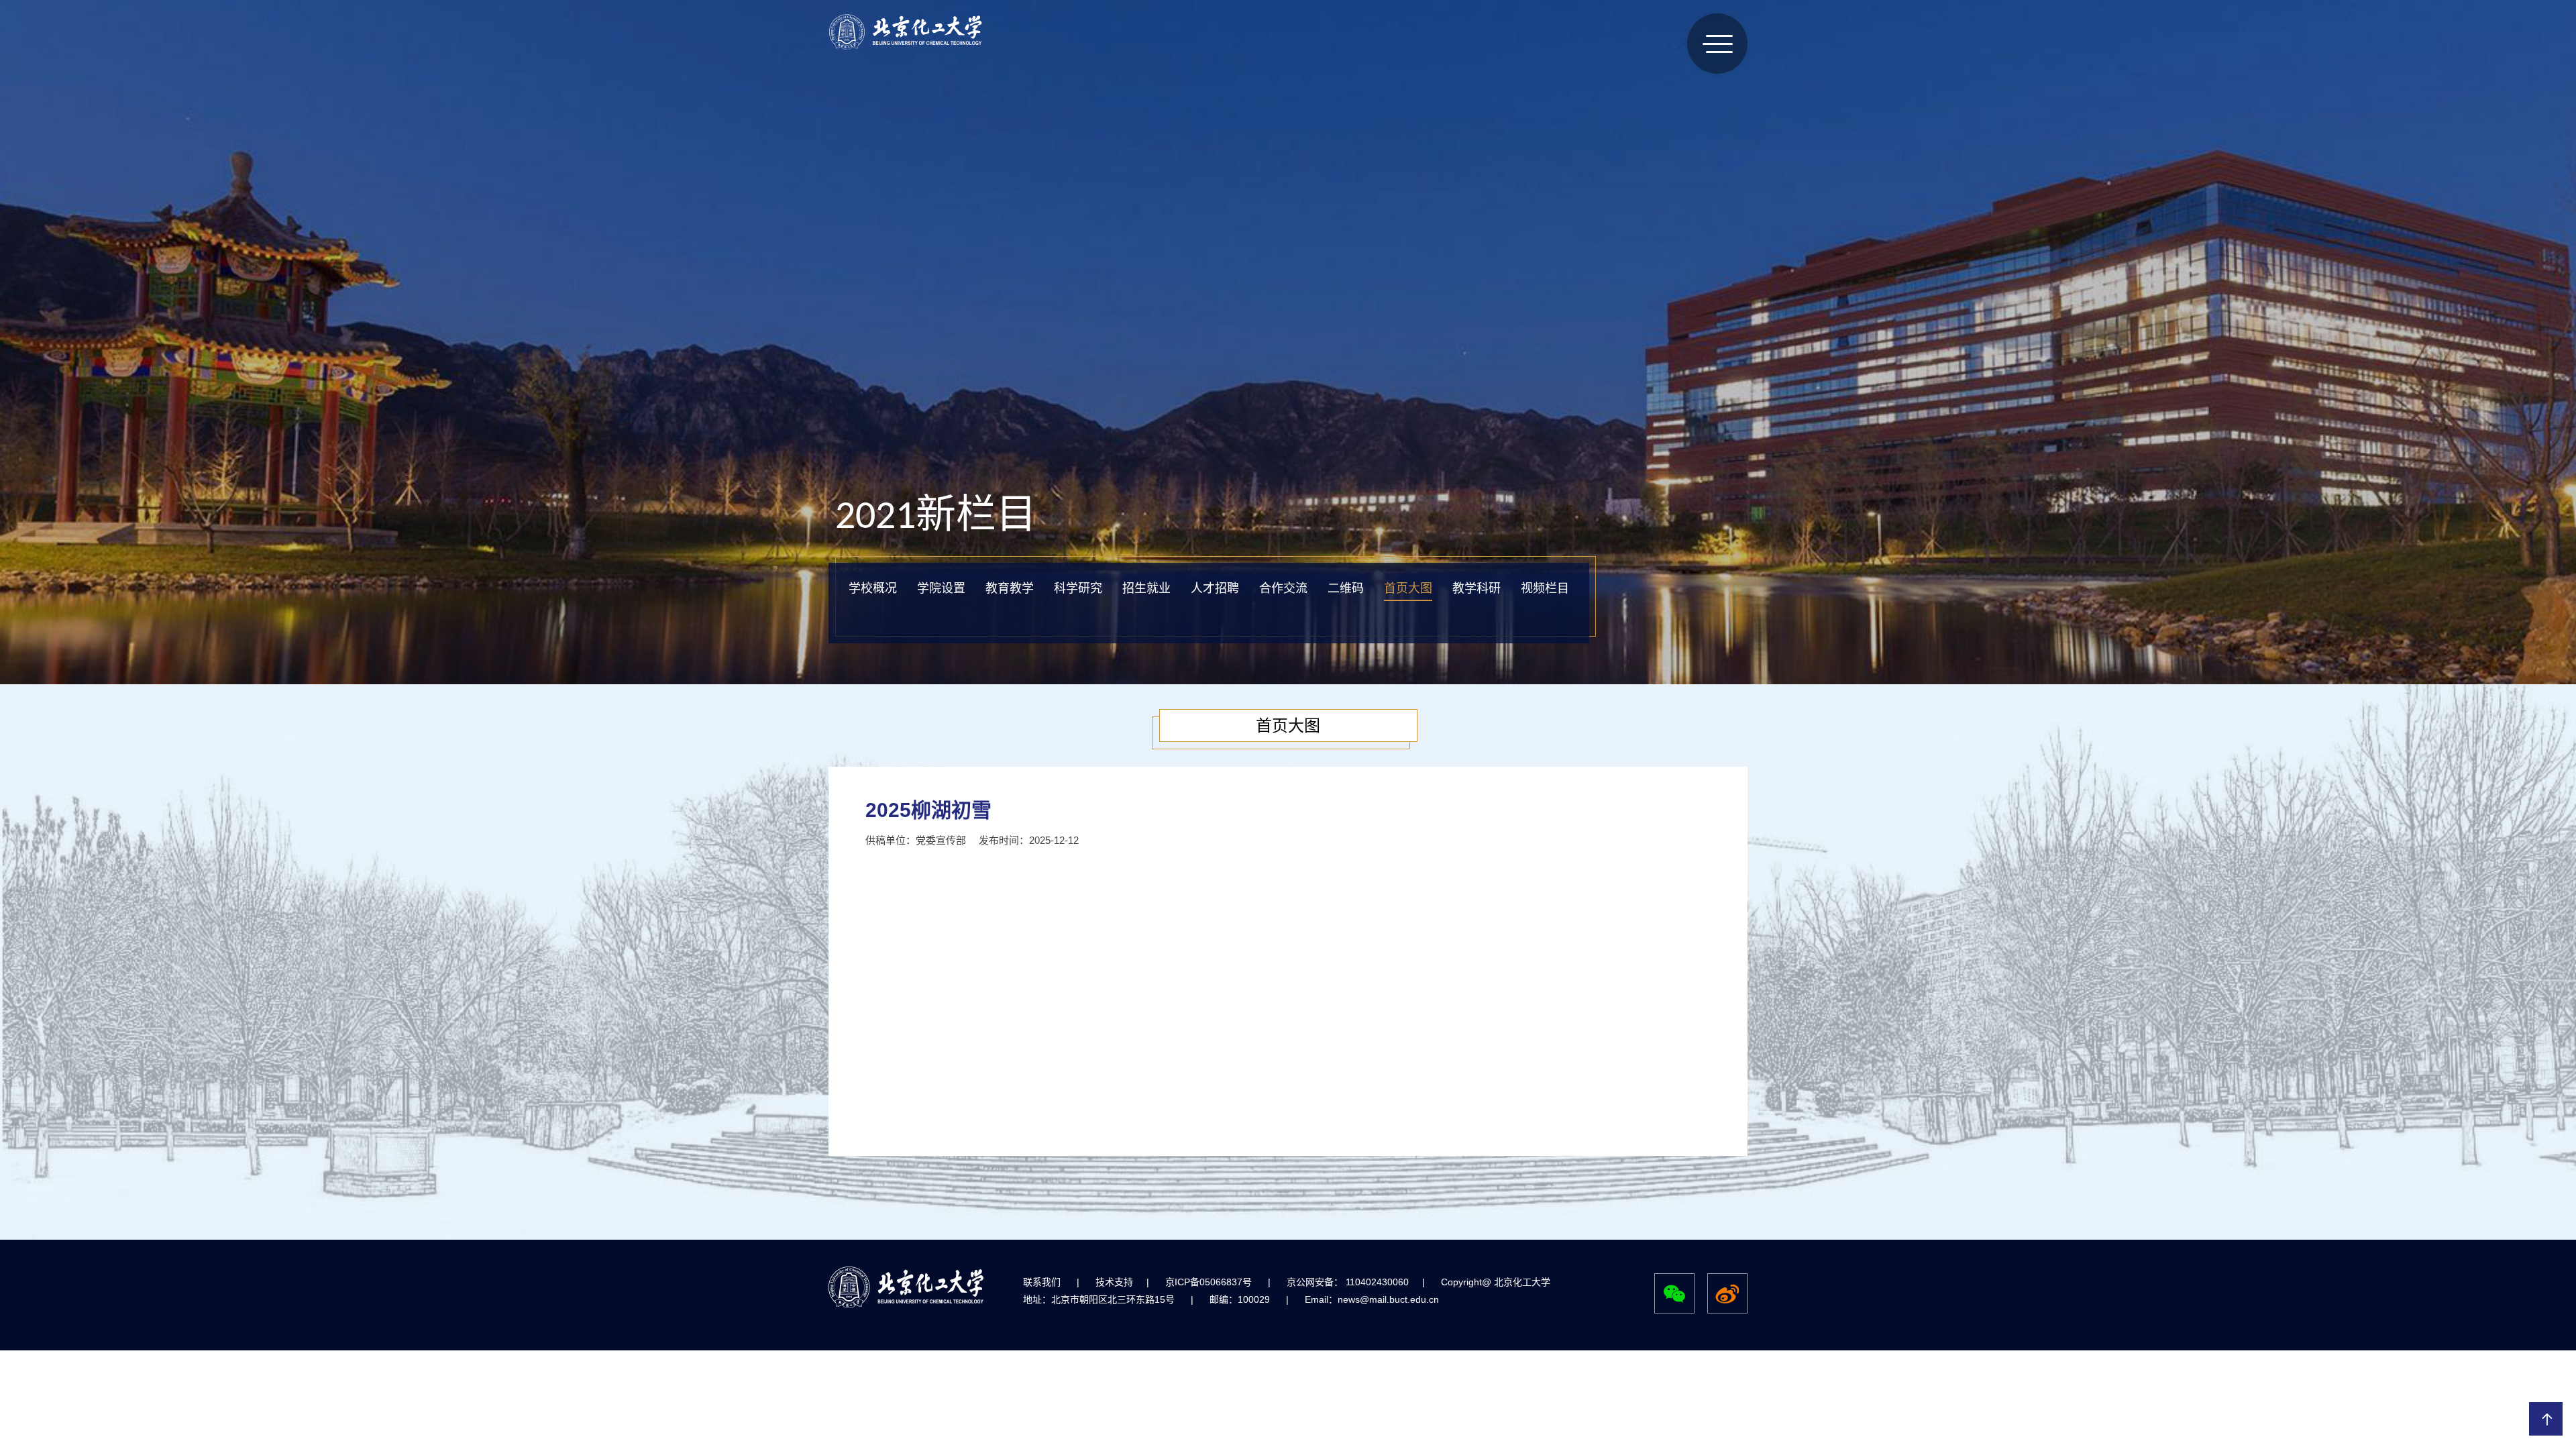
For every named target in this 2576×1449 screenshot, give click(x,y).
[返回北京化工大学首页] (906, 47)
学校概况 (873, 588)
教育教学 (1010, 588)
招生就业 (1146, 588)
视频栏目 (1545, 588)
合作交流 (1283, 588)
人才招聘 (1215, 588)
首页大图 (1408, 588)
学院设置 (941, 588)
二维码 (1346, 588)
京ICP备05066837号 (1209, 1282)
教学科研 (1477, 588)
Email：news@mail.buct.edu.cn (1372, 1299)
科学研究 (1078, 588)
